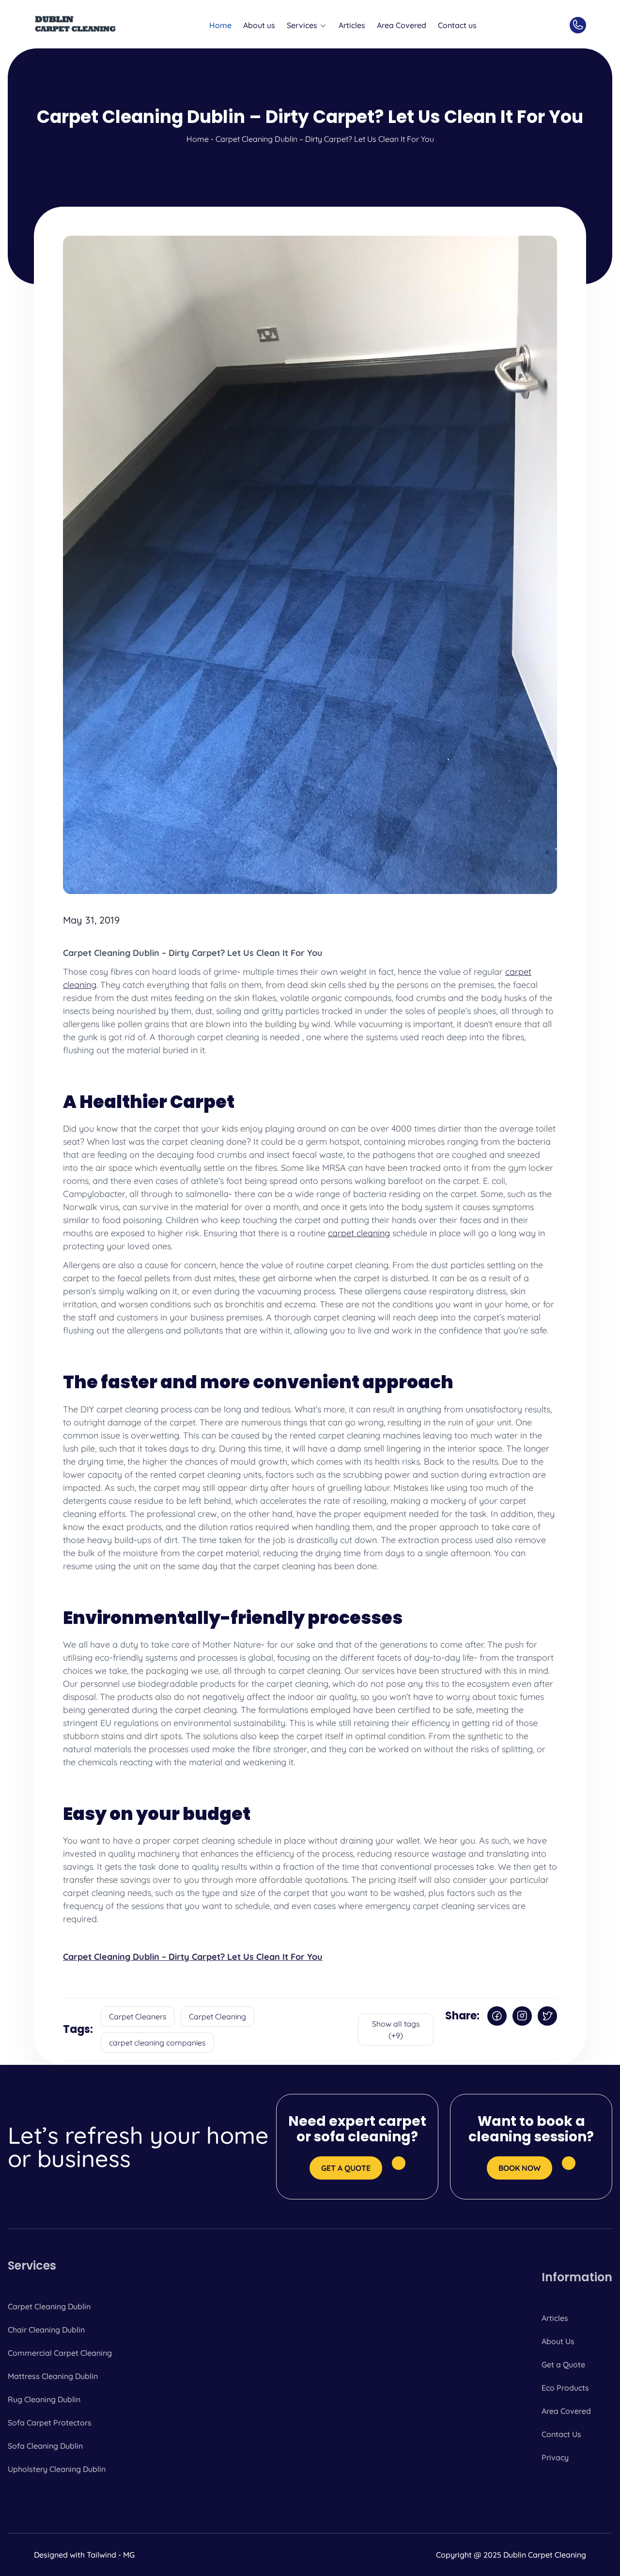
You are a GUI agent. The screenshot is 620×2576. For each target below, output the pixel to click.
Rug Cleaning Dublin (44, 2399)
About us (259, 25)
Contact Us (561, 2434)
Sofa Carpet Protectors (50, 2423)
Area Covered (402, 25)
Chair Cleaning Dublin (46, 2330)
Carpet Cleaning (217, 2016)
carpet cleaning (359, 1233)
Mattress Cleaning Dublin (53, 2376)
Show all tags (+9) (396, 2030)
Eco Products (565, 2388)
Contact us (457, 25)
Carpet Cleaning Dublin (49, 2306)
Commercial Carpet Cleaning (60, 2353)
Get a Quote (563, 2364)
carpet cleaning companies (157, 2043)
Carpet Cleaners (138, 2016)
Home (220, 25)
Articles (352, 25)
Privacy (555, 2457)
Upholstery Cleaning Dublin (57, 2469)
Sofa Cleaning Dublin (45, 2446)
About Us (558, 2341)
